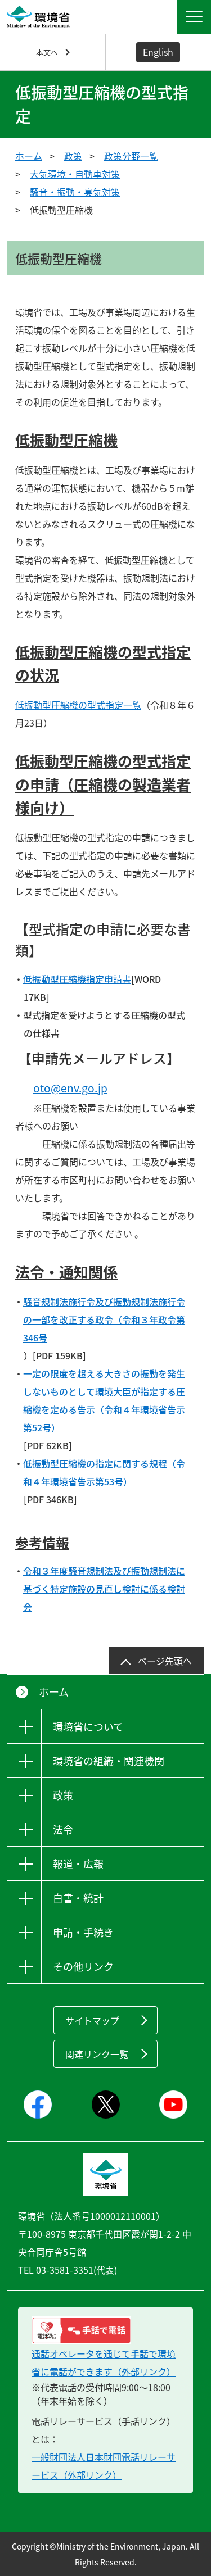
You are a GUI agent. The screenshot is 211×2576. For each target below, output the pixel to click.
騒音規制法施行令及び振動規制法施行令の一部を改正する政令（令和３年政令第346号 (104, 1319)
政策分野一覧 (131, 156)
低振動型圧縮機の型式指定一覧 (78, 705)
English (158, 52)
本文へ (47, 52)
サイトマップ (92, 2020)
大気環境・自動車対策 (75, 174)
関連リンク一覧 (97, 2054)
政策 (73, 156)
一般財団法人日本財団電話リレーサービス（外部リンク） (104, 2466)
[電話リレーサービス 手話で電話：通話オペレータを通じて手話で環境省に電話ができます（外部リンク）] (105, 2330)
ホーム (29, 156)
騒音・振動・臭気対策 (75, 192)
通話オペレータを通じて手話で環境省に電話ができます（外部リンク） (104, 2362)
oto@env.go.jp (70, 1088)
